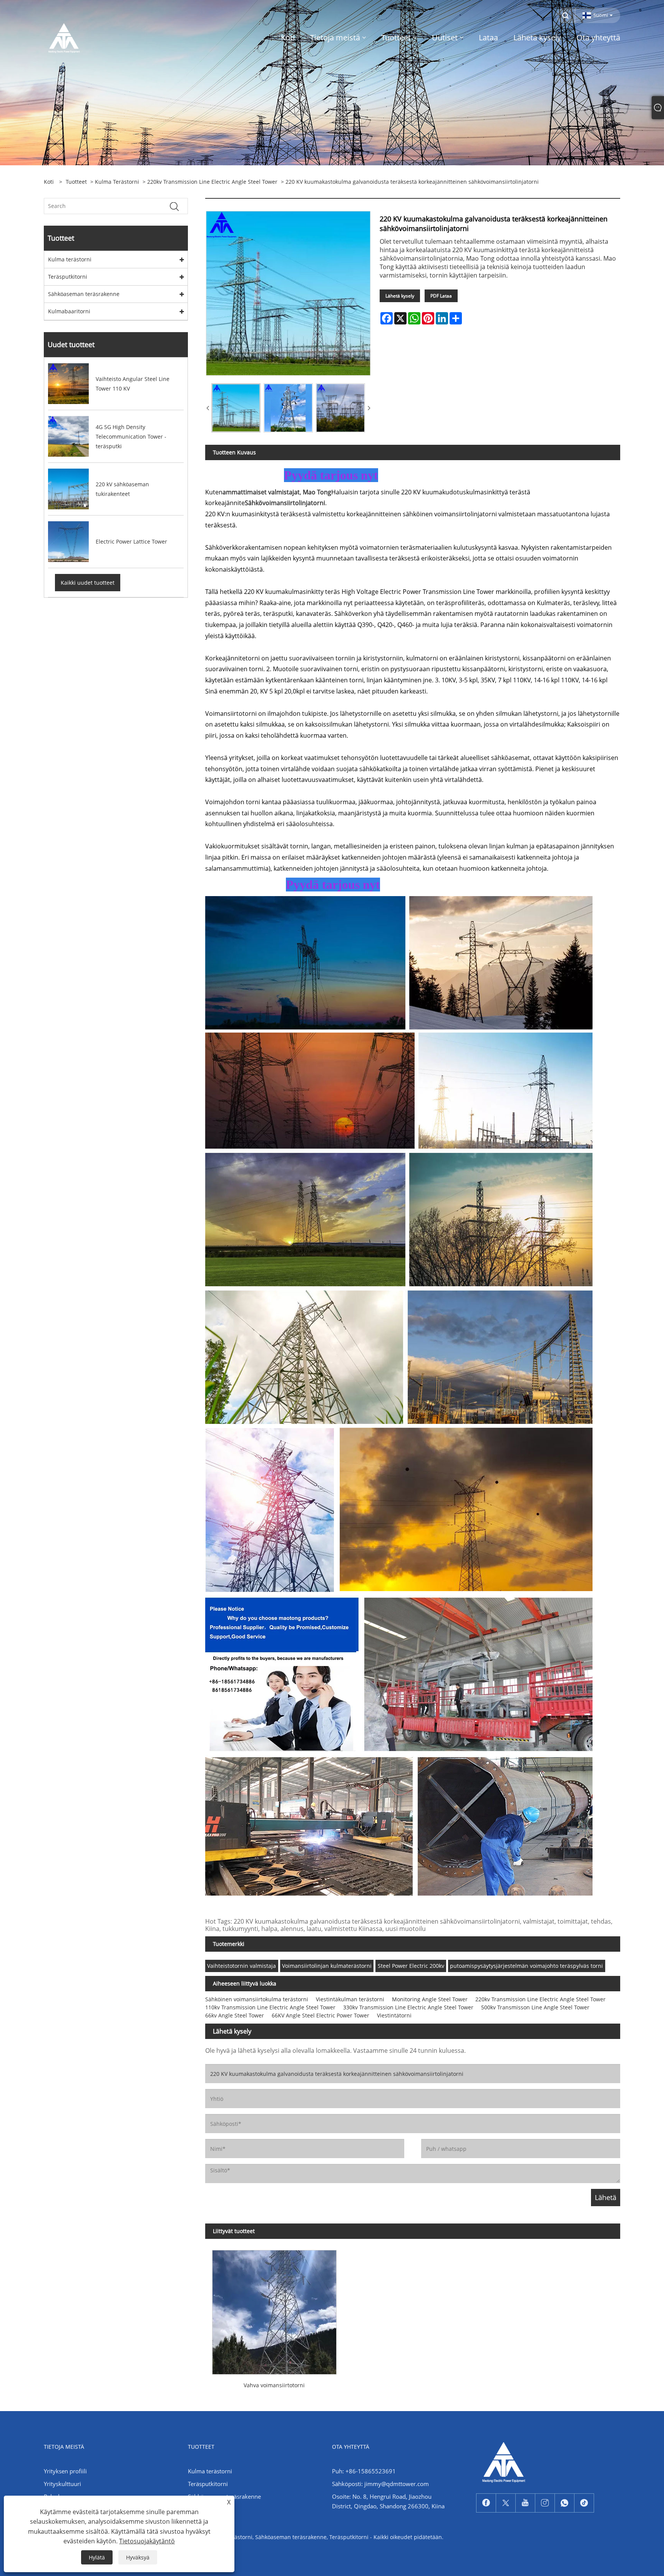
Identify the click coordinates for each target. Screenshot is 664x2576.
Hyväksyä (138, 2557)
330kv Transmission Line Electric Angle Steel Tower (408, 2007)
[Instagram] (545, 2503)
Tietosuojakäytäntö (147, 2541)
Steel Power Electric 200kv (411, 1966)
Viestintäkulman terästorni (350, 1999)
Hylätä (97, 2557)
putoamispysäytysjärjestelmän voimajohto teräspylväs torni (526, 1966)
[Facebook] (486, 2503)
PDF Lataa (441, 296)
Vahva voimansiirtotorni (274, 2385)
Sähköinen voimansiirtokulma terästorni (257, 1999)
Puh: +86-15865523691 (364, 2471)
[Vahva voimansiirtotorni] (274, 2309)
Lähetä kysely (400, 296)
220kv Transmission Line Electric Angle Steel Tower (212, 182)
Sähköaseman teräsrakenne (84, 294)
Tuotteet (76, 182)
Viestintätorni (394, 2015)
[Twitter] (506, 2503)
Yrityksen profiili (65, 2471)
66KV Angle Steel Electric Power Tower (320, 2015)
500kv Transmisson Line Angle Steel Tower (535, 2007)
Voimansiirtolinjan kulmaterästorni (327, 1966)
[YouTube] (525, 2503)
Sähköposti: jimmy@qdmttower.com (380, 2484)
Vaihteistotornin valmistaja (242, 1966)
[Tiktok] (584, 2503)
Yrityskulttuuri (62, 2484)
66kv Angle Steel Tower (235, 2015)
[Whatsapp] (564, 2503)
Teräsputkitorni (68, 277)
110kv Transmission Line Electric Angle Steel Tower (270, 2007)
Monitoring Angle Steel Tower (430, 1999)
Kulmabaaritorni (69, 311)
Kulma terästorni (117, 182)
